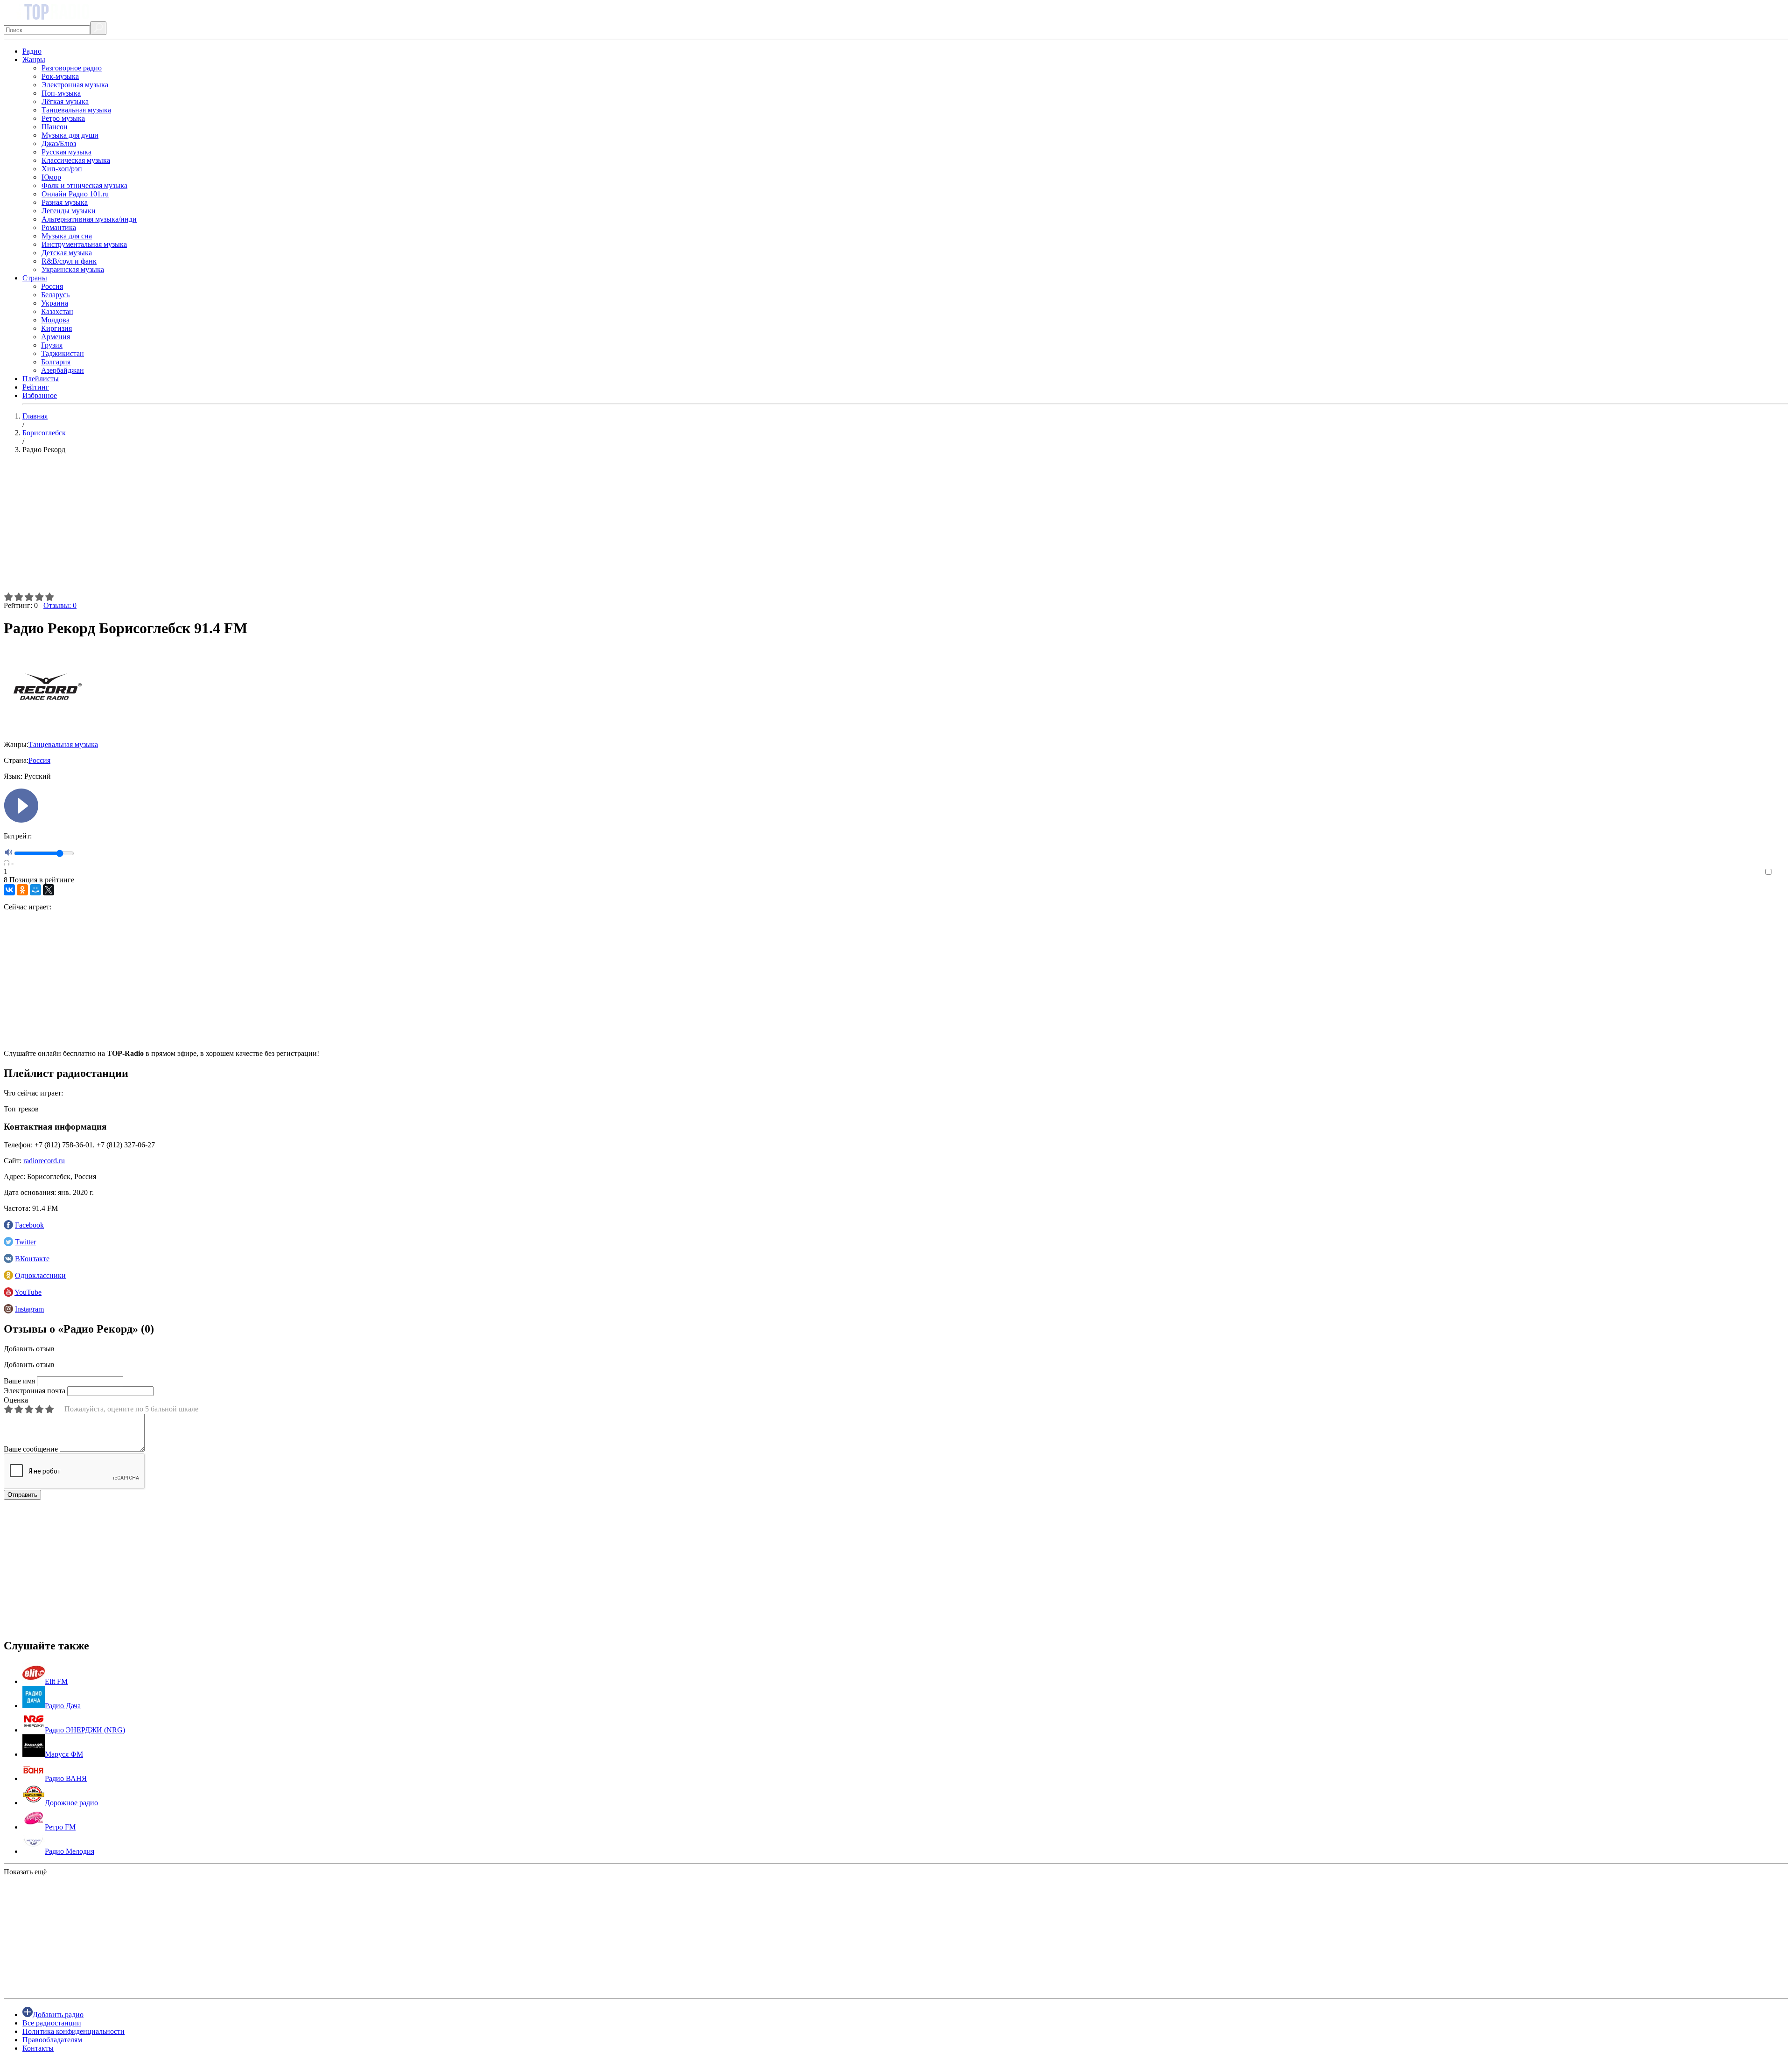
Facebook (29, 1225)
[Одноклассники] (22, 890)
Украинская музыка (73, 269)
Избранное (40, 395)
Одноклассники (40, 1275)
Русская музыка (66, 152)
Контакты (38, 2048)
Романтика (59, 227)
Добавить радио (58, 2015)
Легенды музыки (69, 211)
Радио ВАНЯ (66, 1778)
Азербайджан (63, 370)
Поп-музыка (61, 93)
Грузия (52, 345)
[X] (49, 890)
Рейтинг (36, 387)
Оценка (16, 1400)
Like (1781, 872)
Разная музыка (65, 202)
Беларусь (55, 295)
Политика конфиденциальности (73, 2031)
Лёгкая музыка (65, 101)
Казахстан (57, 311)
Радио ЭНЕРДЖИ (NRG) (85, 1730)
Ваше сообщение (31, 1449)
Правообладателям (52, 2040)
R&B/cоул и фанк (69, 261)
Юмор (51, 177)
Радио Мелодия (70, 1851)
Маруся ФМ (64, 1754)
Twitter (25, 1242)
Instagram (29, 1309)
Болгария (56, 362)
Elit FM (56, 1681)
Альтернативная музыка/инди (89, 219)
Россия (52, 286)
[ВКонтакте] (9, 890)
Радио (32, 51)
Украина (55, 303)
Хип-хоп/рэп (62, 169)
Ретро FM (60, 1827)
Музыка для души (70, 135)
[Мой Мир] (35, 890)
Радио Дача (63, 1706)
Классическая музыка (76, 160)
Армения (56, 337)
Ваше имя (19, 1381)
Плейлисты (41, 379)
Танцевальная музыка (76, 110)
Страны (35, 278)
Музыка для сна (67, 236)
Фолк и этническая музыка (84, 185)
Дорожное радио (71, 1803)
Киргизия (56, 328)
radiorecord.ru (44, 1161)
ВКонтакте (32, 1259)
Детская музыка (67, 253)
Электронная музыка (75, 85)
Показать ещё (25, 1872)
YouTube (28, 1292)
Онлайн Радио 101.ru (75, 194)
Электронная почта (35, 1391)
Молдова (55, 320)
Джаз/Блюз (59, 143)
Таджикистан (63, 353)
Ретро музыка (63, 118)
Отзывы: (60, 605)
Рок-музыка (60, 76)
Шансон (55, 127)
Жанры (34, 59)
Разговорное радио (72, 68)
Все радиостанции (52, 2023)
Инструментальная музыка (84, 244)
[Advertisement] (284, 527)
